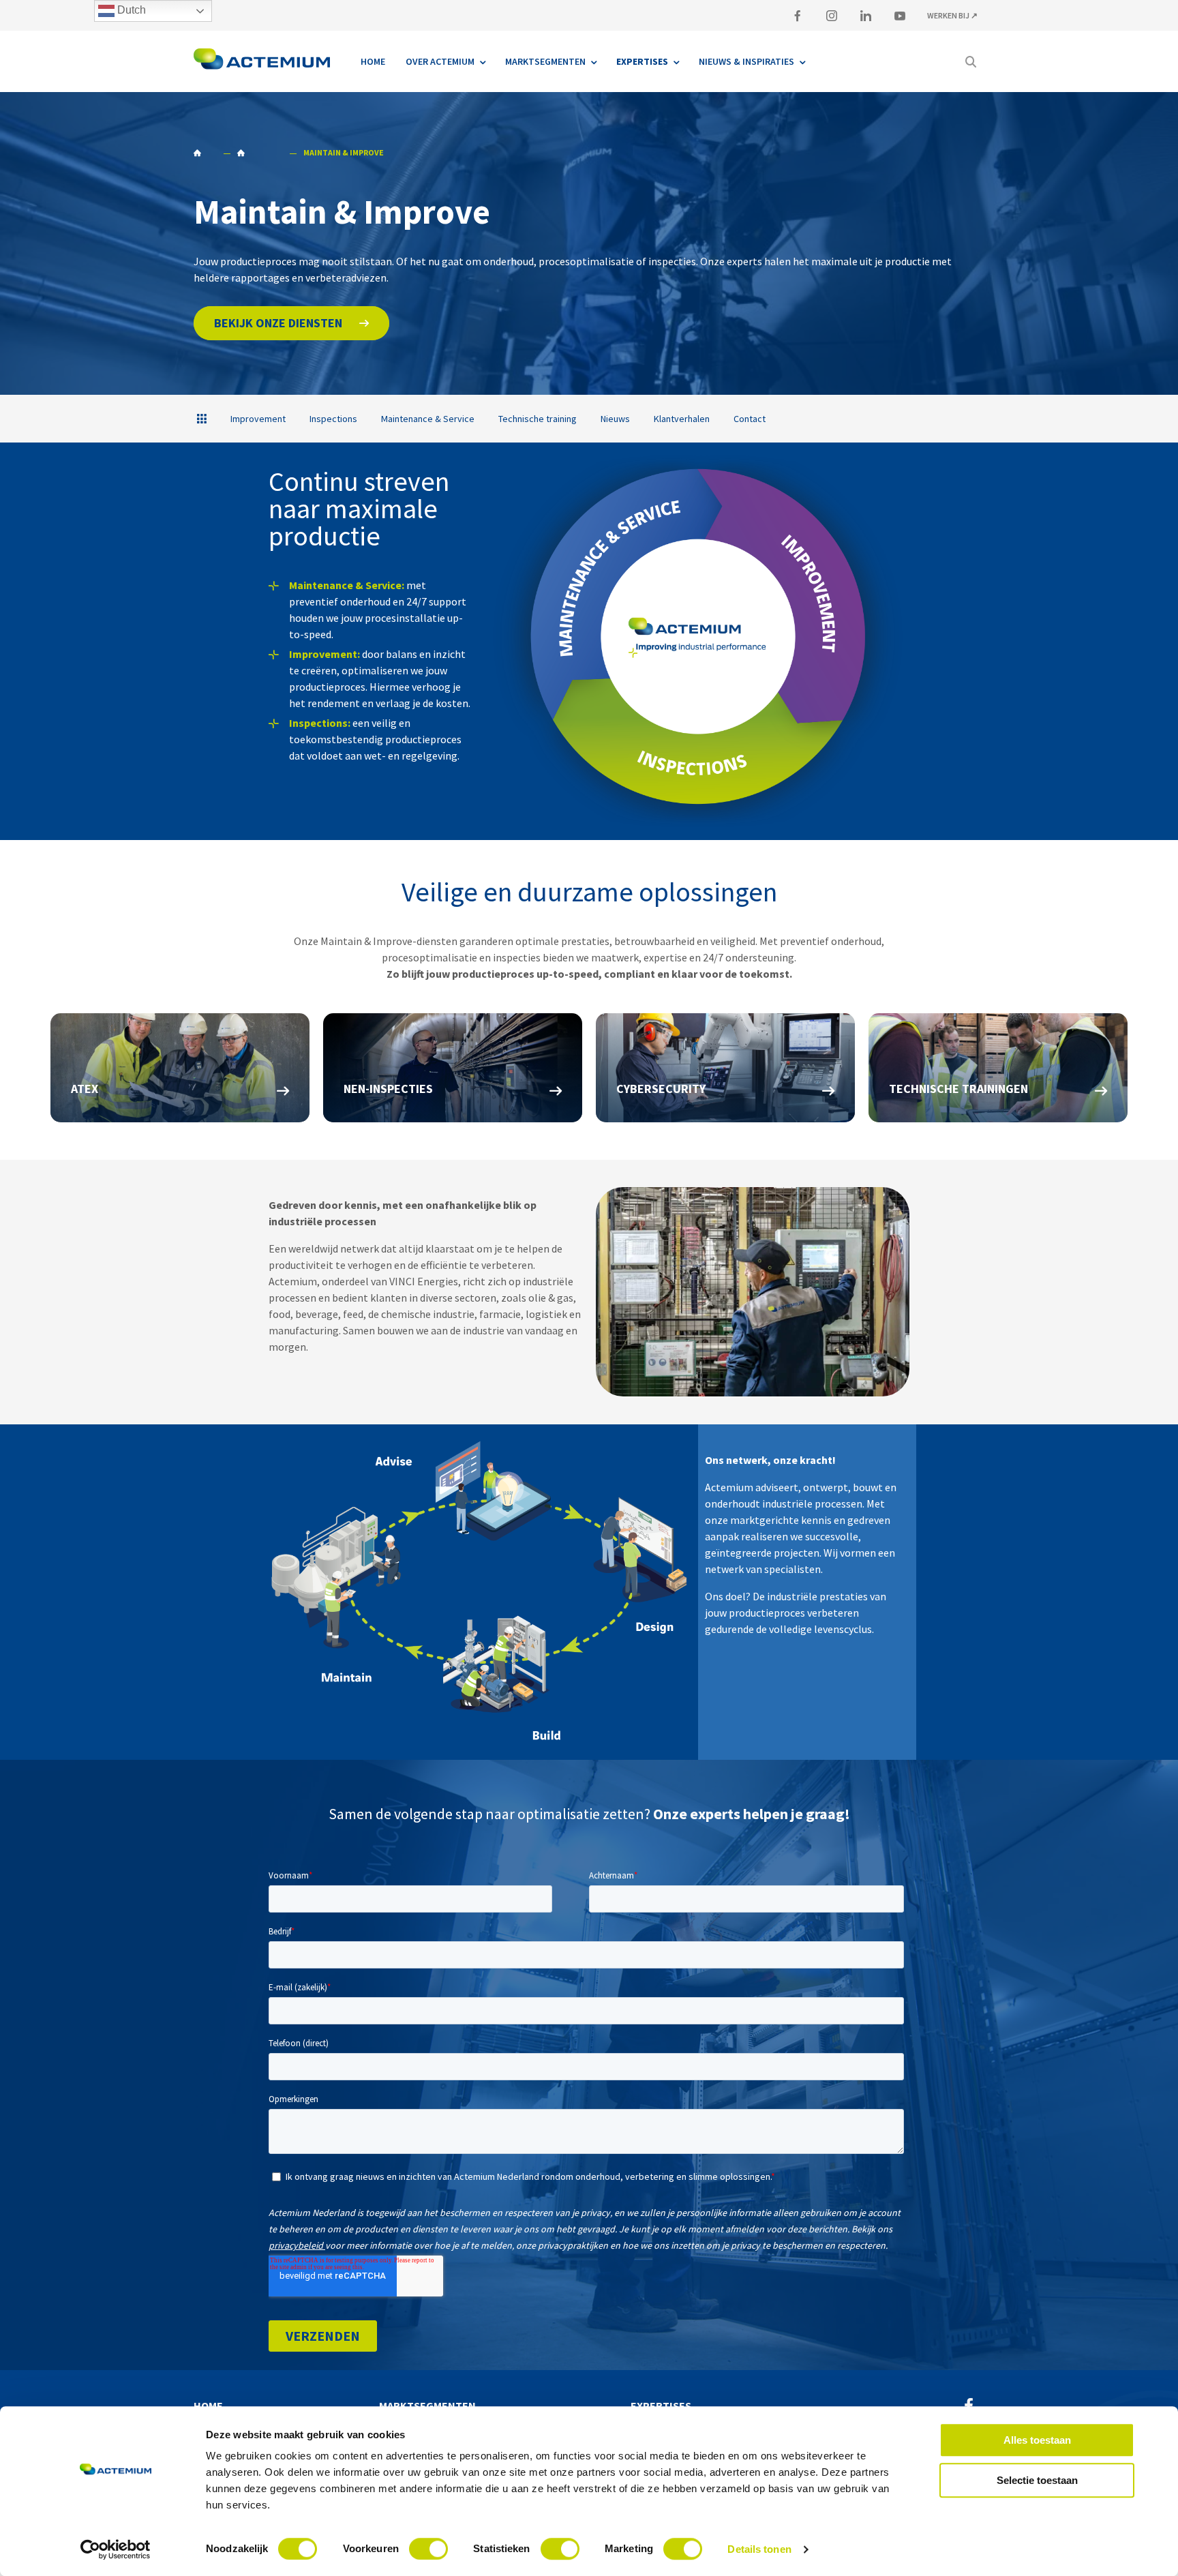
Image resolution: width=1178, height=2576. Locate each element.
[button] (291, 323)
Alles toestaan (1037, 2440)
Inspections (333, 419)
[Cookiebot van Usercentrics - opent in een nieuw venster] (116, 2549)
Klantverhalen (682, 419)
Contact (750, 419)
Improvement (258, 419)
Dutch (130, 10)
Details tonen (759, 2549)
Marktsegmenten (427, 2406)
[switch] (428, 2549)
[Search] (971, 61)
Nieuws (615, 419)
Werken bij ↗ (952, 15)
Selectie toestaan (1037, 2480)
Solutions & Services (259, 153)
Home (205, 153)
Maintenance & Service (428, 419)
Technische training (538, 419)
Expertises (661, 2406)
